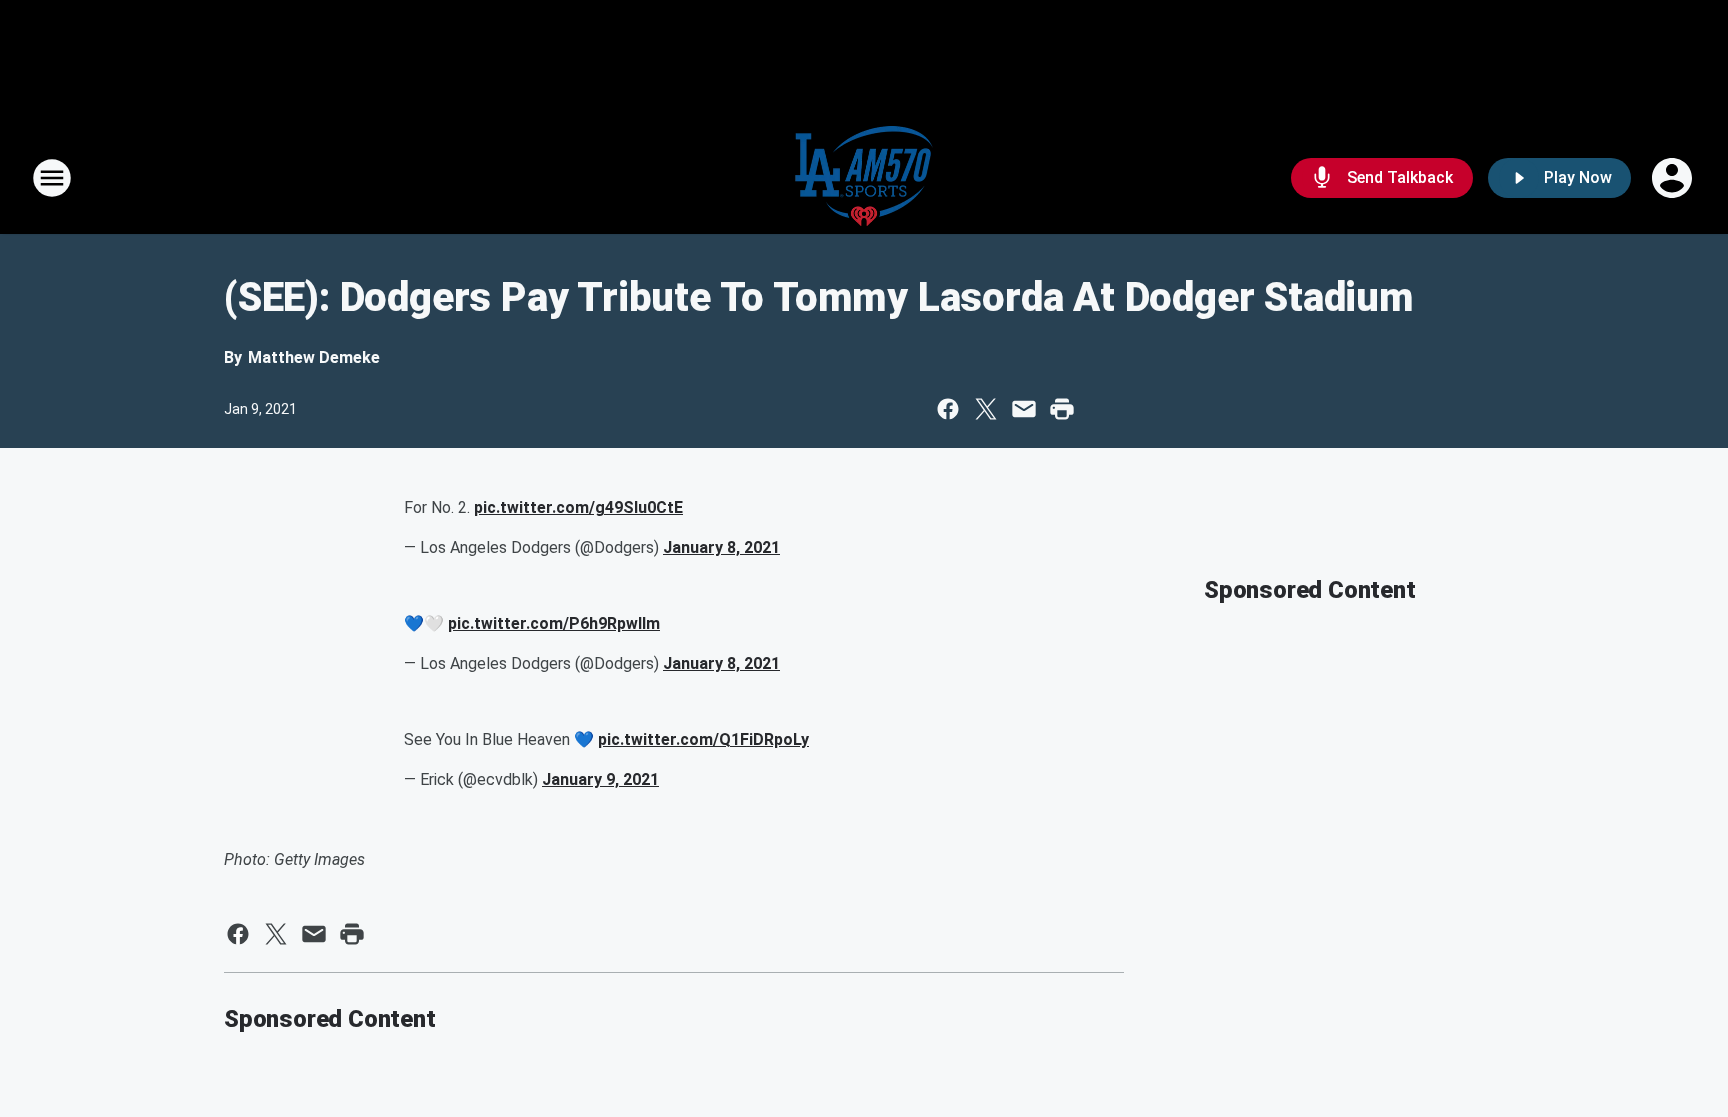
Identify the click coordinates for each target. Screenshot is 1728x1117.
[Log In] (1674, 178)
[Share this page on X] (986, 409)
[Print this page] (1062, 409)
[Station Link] (864, 178)
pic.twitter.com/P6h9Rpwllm (554, 623)
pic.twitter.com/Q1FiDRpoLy (703, 739)
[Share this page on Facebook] (948, 409)
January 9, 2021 (600, 779)
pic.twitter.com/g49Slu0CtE (578, 507)
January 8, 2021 (721, 547)
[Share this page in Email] (1024, 409)
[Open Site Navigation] (52, 178)
